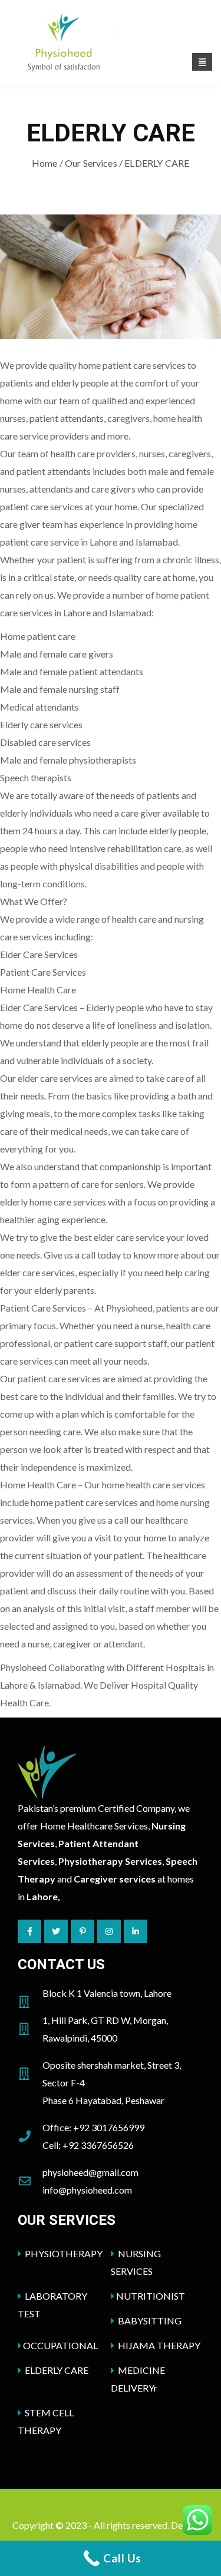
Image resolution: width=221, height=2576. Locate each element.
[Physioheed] (111, 44)
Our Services (91, 163)
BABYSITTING (149, 2321)
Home (45, 163)
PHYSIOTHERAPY (63, 2253)
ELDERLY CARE (56, 2370)
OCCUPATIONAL (60, 2345)
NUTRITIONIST (151, 2296)
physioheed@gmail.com (90, 2172)
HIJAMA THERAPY (158, 2345)
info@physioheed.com (87, 2190)
